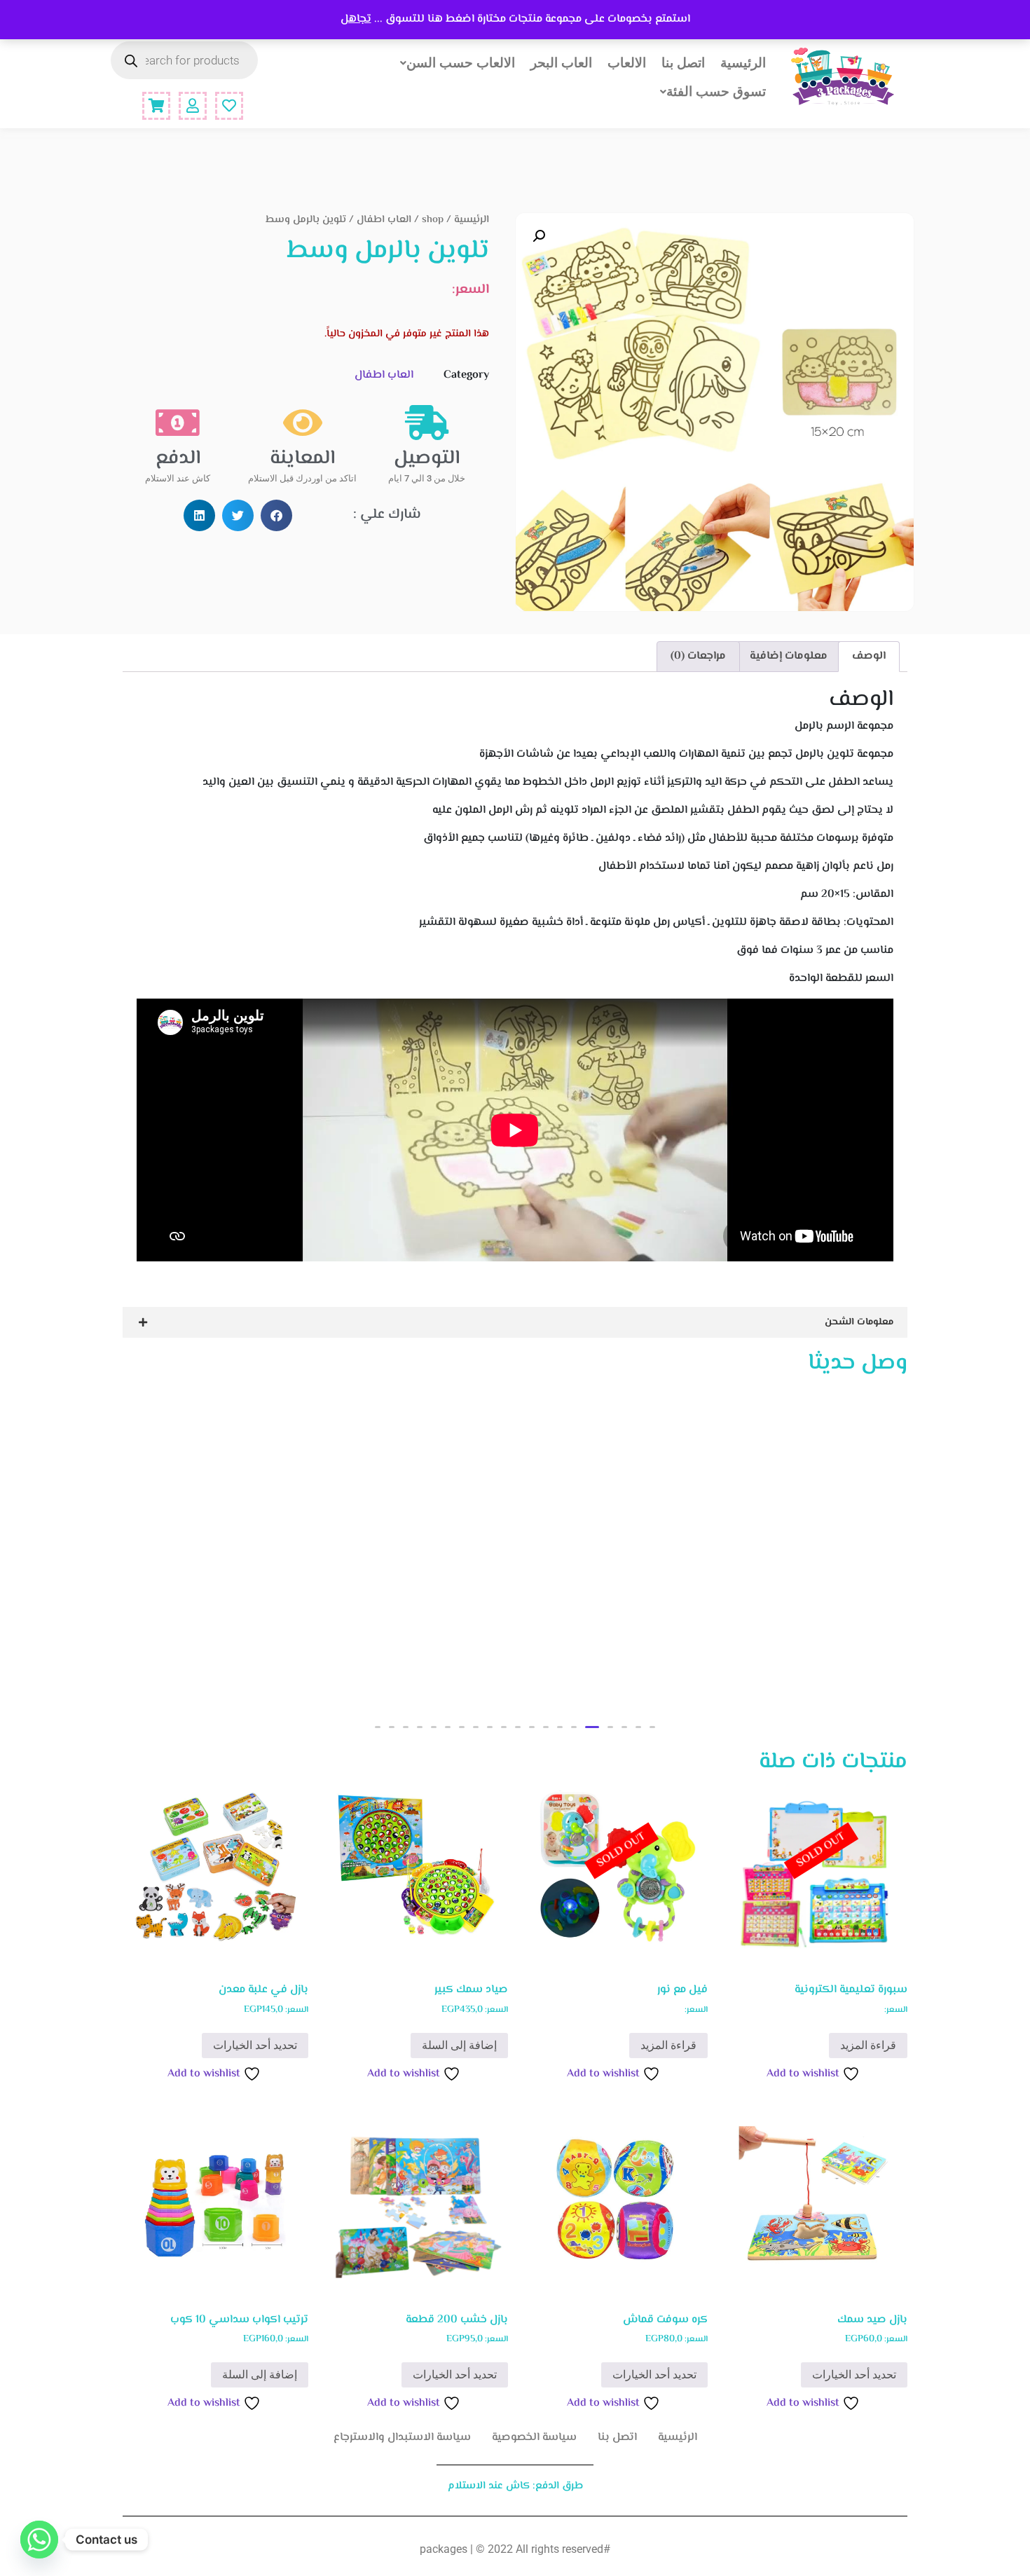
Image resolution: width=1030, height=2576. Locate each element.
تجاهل (356, 19)
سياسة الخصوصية (534, 2438)
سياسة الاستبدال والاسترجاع (402, 2438)
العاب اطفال (384, 220)
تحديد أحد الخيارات (255, 2045)
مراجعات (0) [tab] (698, 656)
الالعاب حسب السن (461, 62)
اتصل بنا (683, 62)
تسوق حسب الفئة (716, 91)
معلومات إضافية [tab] (789, 656)
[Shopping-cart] (156, 106)
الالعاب (627, 62)
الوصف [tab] (869, 656)
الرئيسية (743, 62)
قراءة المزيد (868, 2045)
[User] (193, 106)
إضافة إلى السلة (459, 2045)
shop (433, 220)
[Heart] (229, 106)
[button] (539, 236)
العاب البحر (561, 62)
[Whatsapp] (39, 2540)
